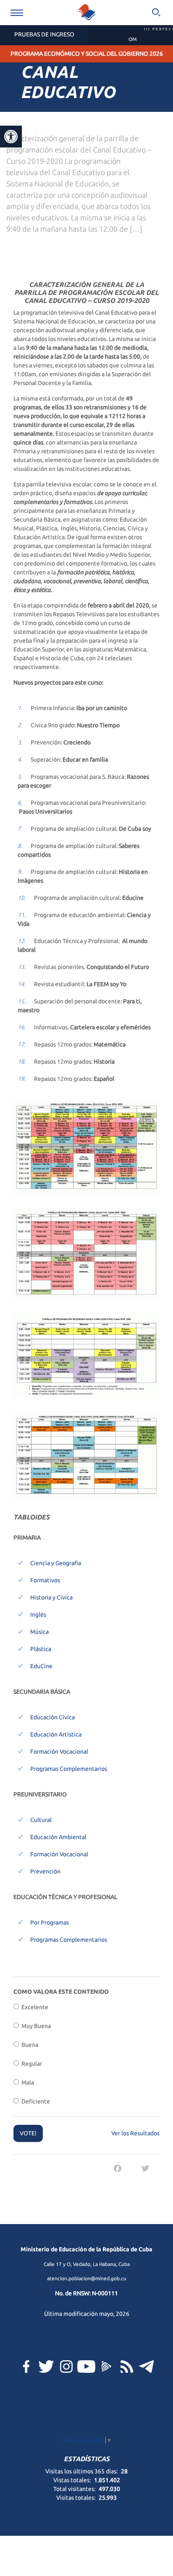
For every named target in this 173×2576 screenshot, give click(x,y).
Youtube (86, 2367)
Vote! (28, 2133)
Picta (107, 2367)
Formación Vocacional (59, 1752)
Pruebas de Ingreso (44, 34)
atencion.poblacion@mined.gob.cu (87, 2278)
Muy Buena (35, 2026)
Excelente (34, 2007)
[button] (11, 137)
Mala (26, 2083)
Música (39, 1632)
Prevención (45, 1871)
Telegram (147, 2367)
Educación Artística (56, 1734)
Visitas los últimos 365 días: (82, 2471)
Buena (29, 2045)
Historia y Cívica (51, 1597)
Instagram (66, 2367)
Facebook (26, 2367)
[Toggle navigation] (17, 13)
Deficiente (34, 2101)
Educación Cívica (52, 1717)
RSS (127, 2367)
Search (156, 13)
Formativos (45, 1580)
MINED (86, 13)
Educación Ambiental (58, 1837)
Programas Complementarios (69, 1769)
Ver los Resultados (135, 2133)
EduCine (41, 1666)
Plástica (41, 1649)
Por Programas (50, 1922)
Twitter (46, 2367)
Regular (30, 2064)
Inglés (38, 1615)
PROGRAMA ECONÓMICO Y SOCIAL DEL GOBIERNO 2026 (87, 54)
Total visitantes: (75, 2489)
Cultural (41, 1820)
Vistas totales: (73, 2480)
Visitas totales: (76, 2498)
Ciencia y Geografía (56, 1563)
